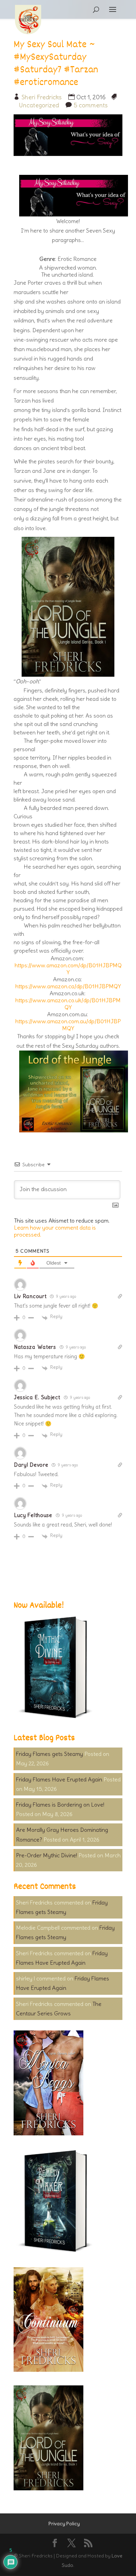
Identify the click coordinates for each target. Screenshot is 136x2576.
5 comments (91, 105)
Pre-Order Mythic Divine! (47, 1855)
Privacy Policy (64, 2524)
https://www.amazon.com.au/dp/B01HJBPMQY (68, 1025)
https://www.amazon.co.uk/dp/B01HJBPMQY (68, 1004)
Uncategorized (39, 105)
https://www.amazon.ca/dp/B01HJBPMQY (68, 986)
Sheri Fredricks (42, 97)
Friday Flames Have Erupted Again (59, 1779)
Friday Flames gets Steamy (50, 1754)
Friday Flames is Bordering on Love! (60, 1805)
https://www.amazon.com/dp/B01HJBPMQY (68, 969)
